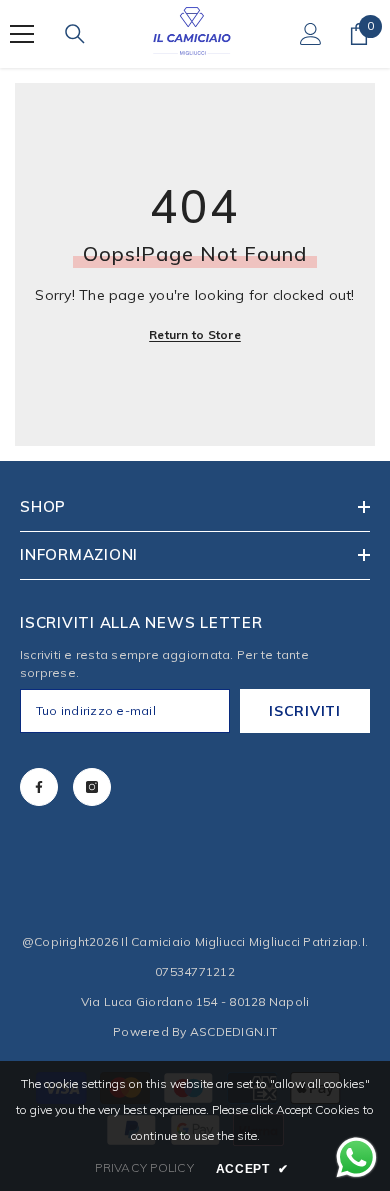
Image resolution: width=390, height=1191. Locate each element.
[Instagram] (92, 787)
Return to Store (195, 334)
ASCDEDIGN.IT (233, 1031)
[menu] (22, 34)
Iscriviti (304, 711)
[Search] (75, 34)
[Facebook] (39, 787)
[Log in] (311, 34)
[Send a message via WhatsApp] (356, 1157)
